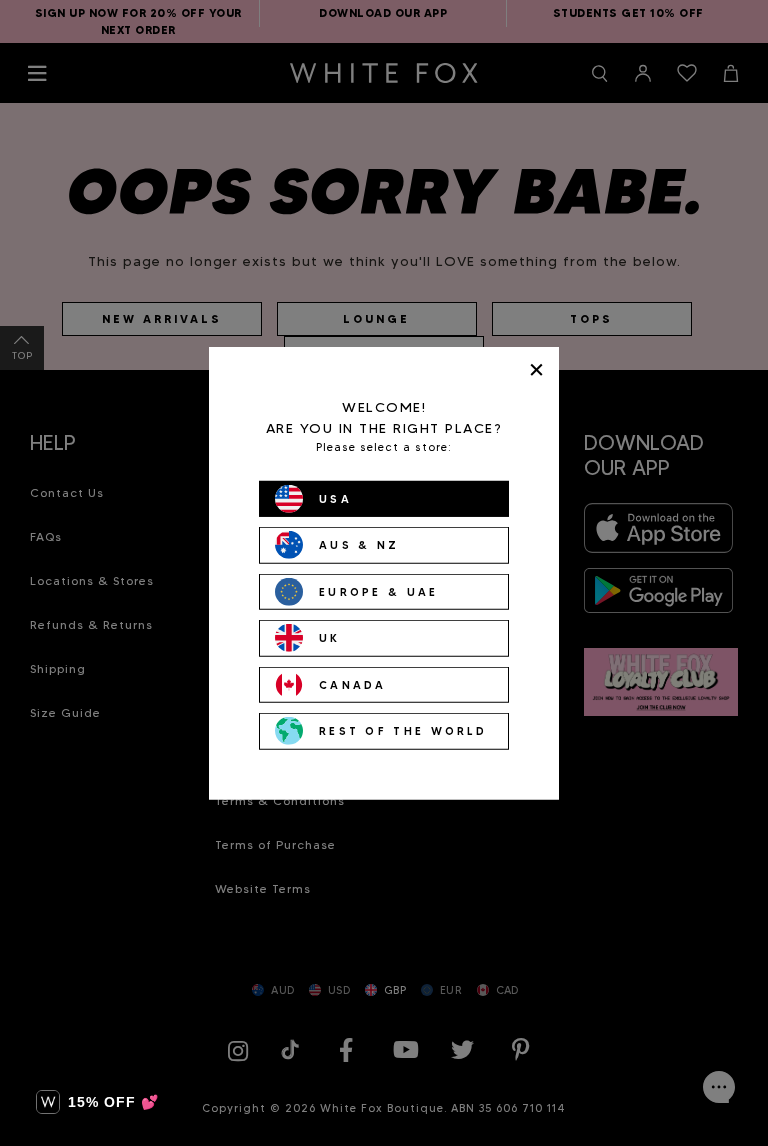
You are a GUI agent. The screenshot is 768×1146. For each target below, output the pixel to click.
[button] (97, 1102)
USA (335, 498)
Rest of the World (403, 731)
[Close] (536, 369)
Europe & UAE (379, 591)
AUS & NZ (359, 545)
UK (330, 638)
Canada (353, 684)
